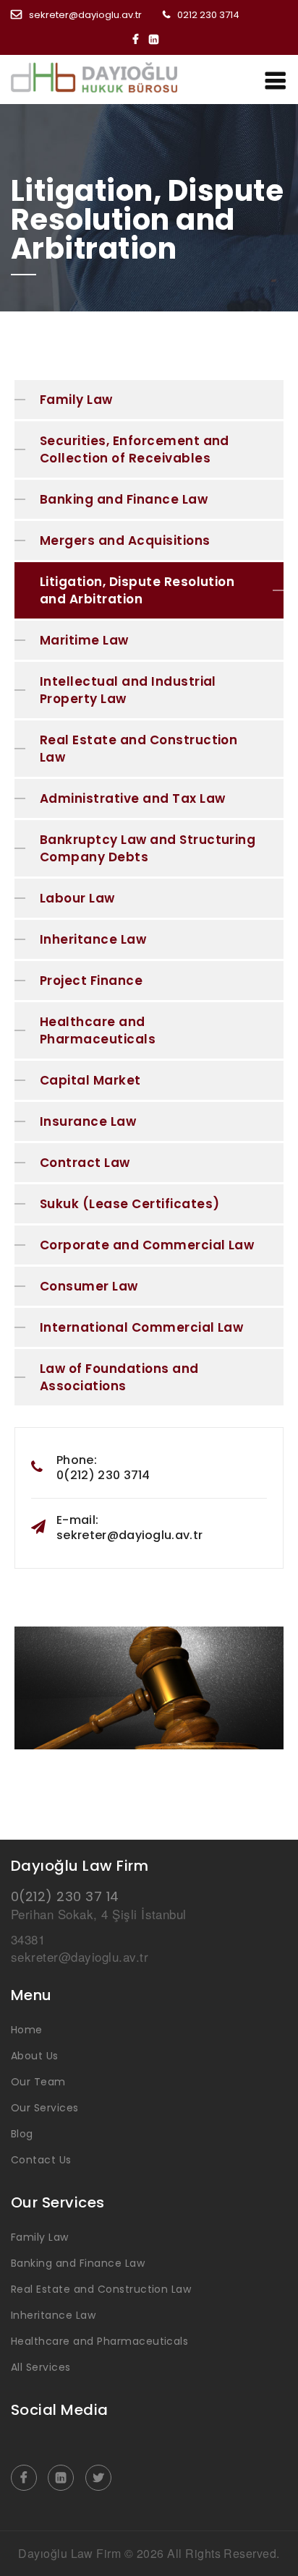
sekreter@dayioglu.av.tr (85, 15)
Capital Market (90, 1080)
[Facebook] (139, 39)
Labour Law (77, 898)
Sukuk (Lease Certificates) (129, 1204)
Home (27, 2030)
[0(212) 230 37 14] (109, 77)
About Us (35, 2056)
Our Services (45, 2108)
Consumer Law (89, 1286)
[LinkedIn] (157, 39)
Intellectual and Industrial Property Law (128, 690)
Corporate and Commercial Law (147, 1245)
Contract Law (85, 1163)
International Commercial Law (141, 1327)
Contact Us (41, 2160)
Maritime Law (84, 640)
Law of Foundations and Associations (119, 1377)
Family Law (76, 400)
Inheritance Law (93, 939)
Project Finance (91, 981)
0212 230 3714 (208, 15)
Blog (22, 2134)
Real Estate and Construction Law (139, 749)
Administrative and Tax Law (132, 798)
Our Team (38, 2082)
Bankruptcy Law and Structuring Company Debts (148, 848)
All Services (41, 2367)
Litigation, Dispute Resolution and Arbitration (137, 590)
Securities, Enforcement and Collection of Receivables (135, 449)
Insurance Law (88, 1121)
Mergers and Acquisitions (125, 540)
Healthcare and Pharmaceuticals (98, 1030)
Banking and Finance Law (124, 499)
